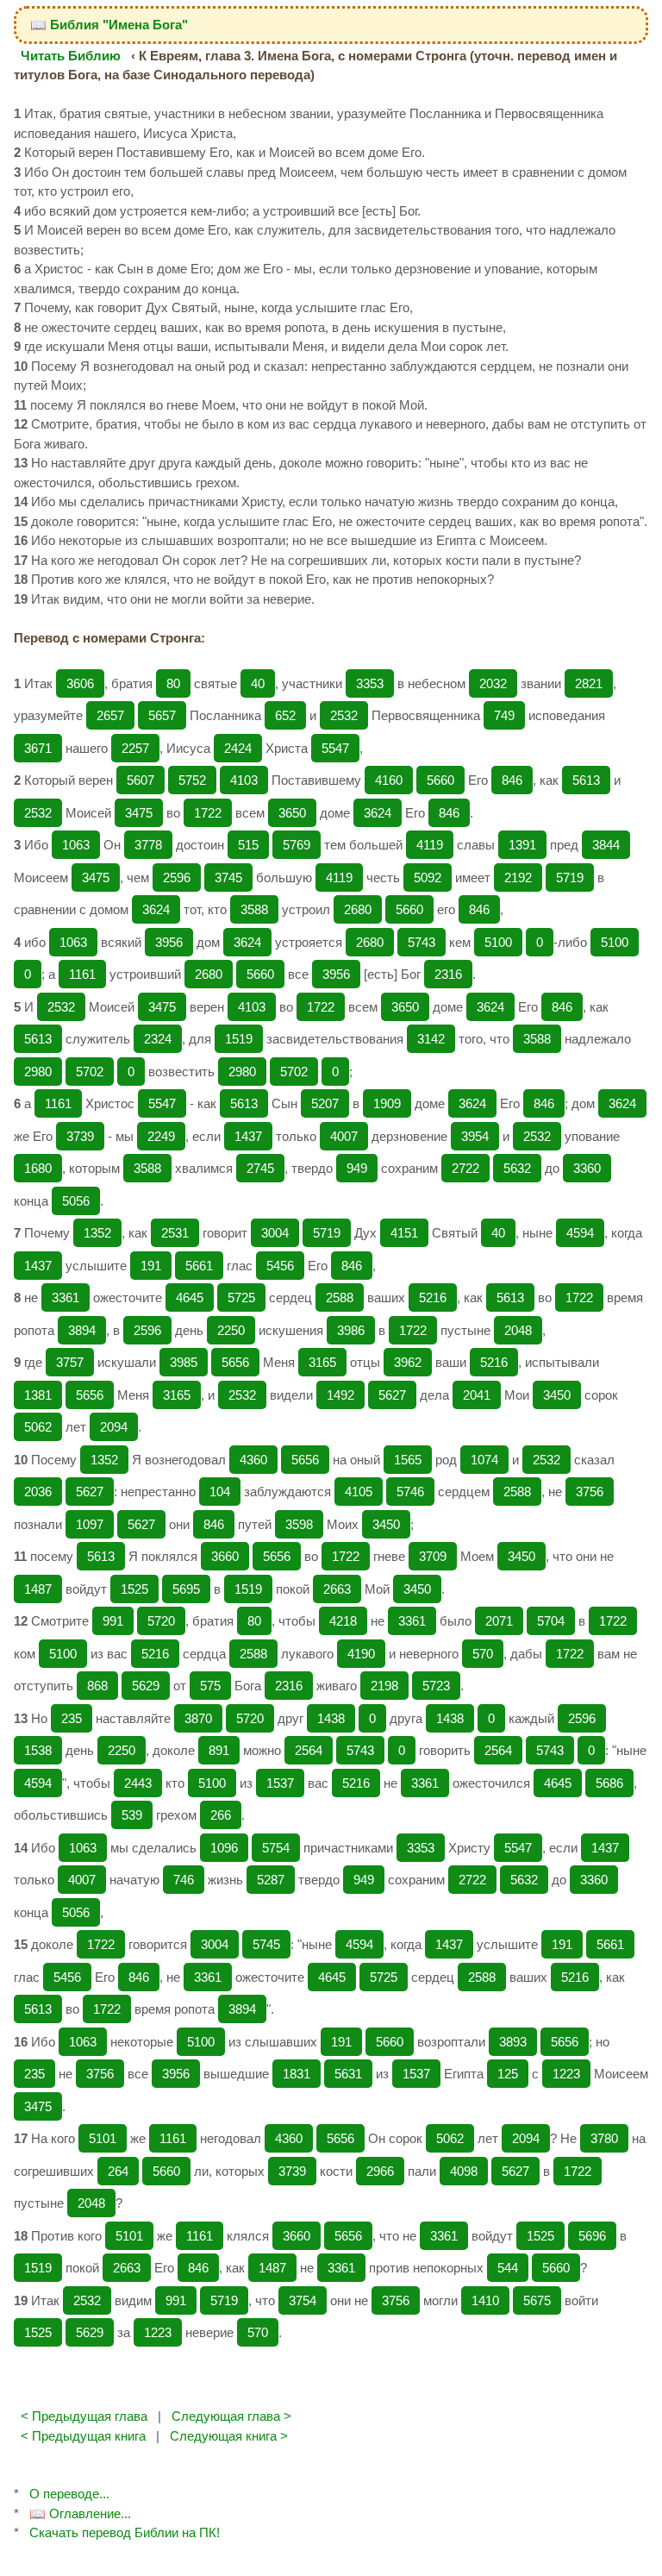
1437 (248, 1136)
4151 (404, 1233)
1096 (224, 1848)
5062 (38, 1427)
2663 (337, 1589)
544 (508, 2268)
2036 (38, 1492)
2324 (158, 1039)
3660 (225, 1556)
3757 (70, 1362)
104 (220, 1492)
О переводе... (69, 2494)
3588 (254, 909)
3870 (198, 1718)
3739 (80, 1136)
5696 (592, 2236)
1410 (485, 2300)
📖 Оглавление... (80, 2513)
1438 (331, 1718)
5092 (428, 877)
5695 (186, 1589)
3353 (370, 683)
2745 (260, 1168)
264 (118, 2171)
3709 (433, 1556)
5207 (325, 1103)
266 (221, 1815)
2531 (175, 1233)
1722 (208, 813)
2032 (493, 683)
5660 (440, 780)
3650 (292, 813)
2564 (309, 1750)
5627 (392, 1395)
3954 (475, 1136)
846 (512, 780)
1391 (522, 845)
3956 (169, 942)
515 (248, 845)
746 (184, 1880)
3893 (513, 2042)
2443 (138, 1783)
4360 (253, 1460)
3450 (557, 1395)
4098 (464, 2171)
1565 (408, 1460)
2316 (448, 974)
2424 (238, 748)
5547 (335, 748)
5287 (271, 1880)
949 (357, 1168)
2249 (161, 1136)
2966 (380, 2171)
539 (132, 1815)
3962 (408, 1362)
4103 (244, 780)
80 (173, 683)
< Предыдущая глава (84, 2416)
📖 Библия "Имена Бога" (109, 25)
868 (97, 1686)
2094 (114, 1427)
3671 (38, 748)
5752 (192, 780)
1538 (38, 1750)
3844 (606, 845)
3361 (66, 1297)
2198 (384, 1686)
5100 (498, 942)
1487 (38, 1589)
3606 (80, 683)
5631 (348, 2074)
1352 (97, 1233)
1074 (484, 1460)
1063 (76, 845)
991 (113, 1621)
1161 (82, 974)
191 (151, 1266)
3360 (587, 1168)
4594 (580, 1233)
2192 (518, 877)
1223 (566, 2074)
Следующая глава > (231, 2416)
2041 (477, 1395)
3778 (148, 845)
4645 (190, 1297)
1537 (280, 1783)
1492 (340, 1395)
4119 (430, 845)
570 (483, 1654)
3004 (275, 1233)
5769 (297, 845)
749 (504, 715)
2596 (177, 877)
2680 (358, 909)
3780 (604, 2138)
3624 (378, 813)
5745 (266, 1944)
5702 (90, 1072)
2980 (38, 1072)
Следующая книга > (229, 2436)
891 (219, 1750)
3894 (82, 1330)
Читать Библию (71, 56)
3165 (322, 1362)
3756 (590, 1492)
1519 (239, 1039)
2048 (518, 1330)
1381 (38, 1395)
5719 (570, 877)
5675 (537, 2300)
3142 (431, 1039)
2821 (589, 683)
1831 (297, 2074)
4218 (343, 1621)
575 (210, 1686)
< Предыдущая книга (83, 2436)
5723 (436, 1686)
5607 (141, 780)
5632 (517, 1168)
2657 (110, 715)
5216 (433, 1297)
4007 (344, 1136)
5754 (276, 1848)
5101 (103, 2138)
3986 (351, 1330)
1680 (38, 1168)
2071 (499, 1621)
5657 (162, 715)
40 (258, 683)
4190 (361, 1654)
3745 (228, 877)
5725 (241, 1297)
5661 (199, 1266)
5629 (146, 1686)
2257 (135, 748)
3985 (184, 1362)
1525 (134, 1589)
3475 (139, 813)
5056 (76, 1201)
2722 (465, 1168)
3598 (299, 1524)
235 (72, 1718)
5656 (235, 1362)
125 (508, 2074)
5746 (410, 1492)
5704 (551, 1621)
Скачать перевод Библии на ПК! (125, 2532)
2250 (231, 1330)
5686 (609, 1783)
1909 (387, 1103)
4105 (359, 1492)
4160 (389, 780)
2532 (344, 715)
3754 (303, 2300)
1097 (90, 1524)
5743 (422, 942)
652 (285, 715)
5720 (161, 1621)
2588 (340, 1297)
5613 (586, 780)
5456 (280, 1266)
